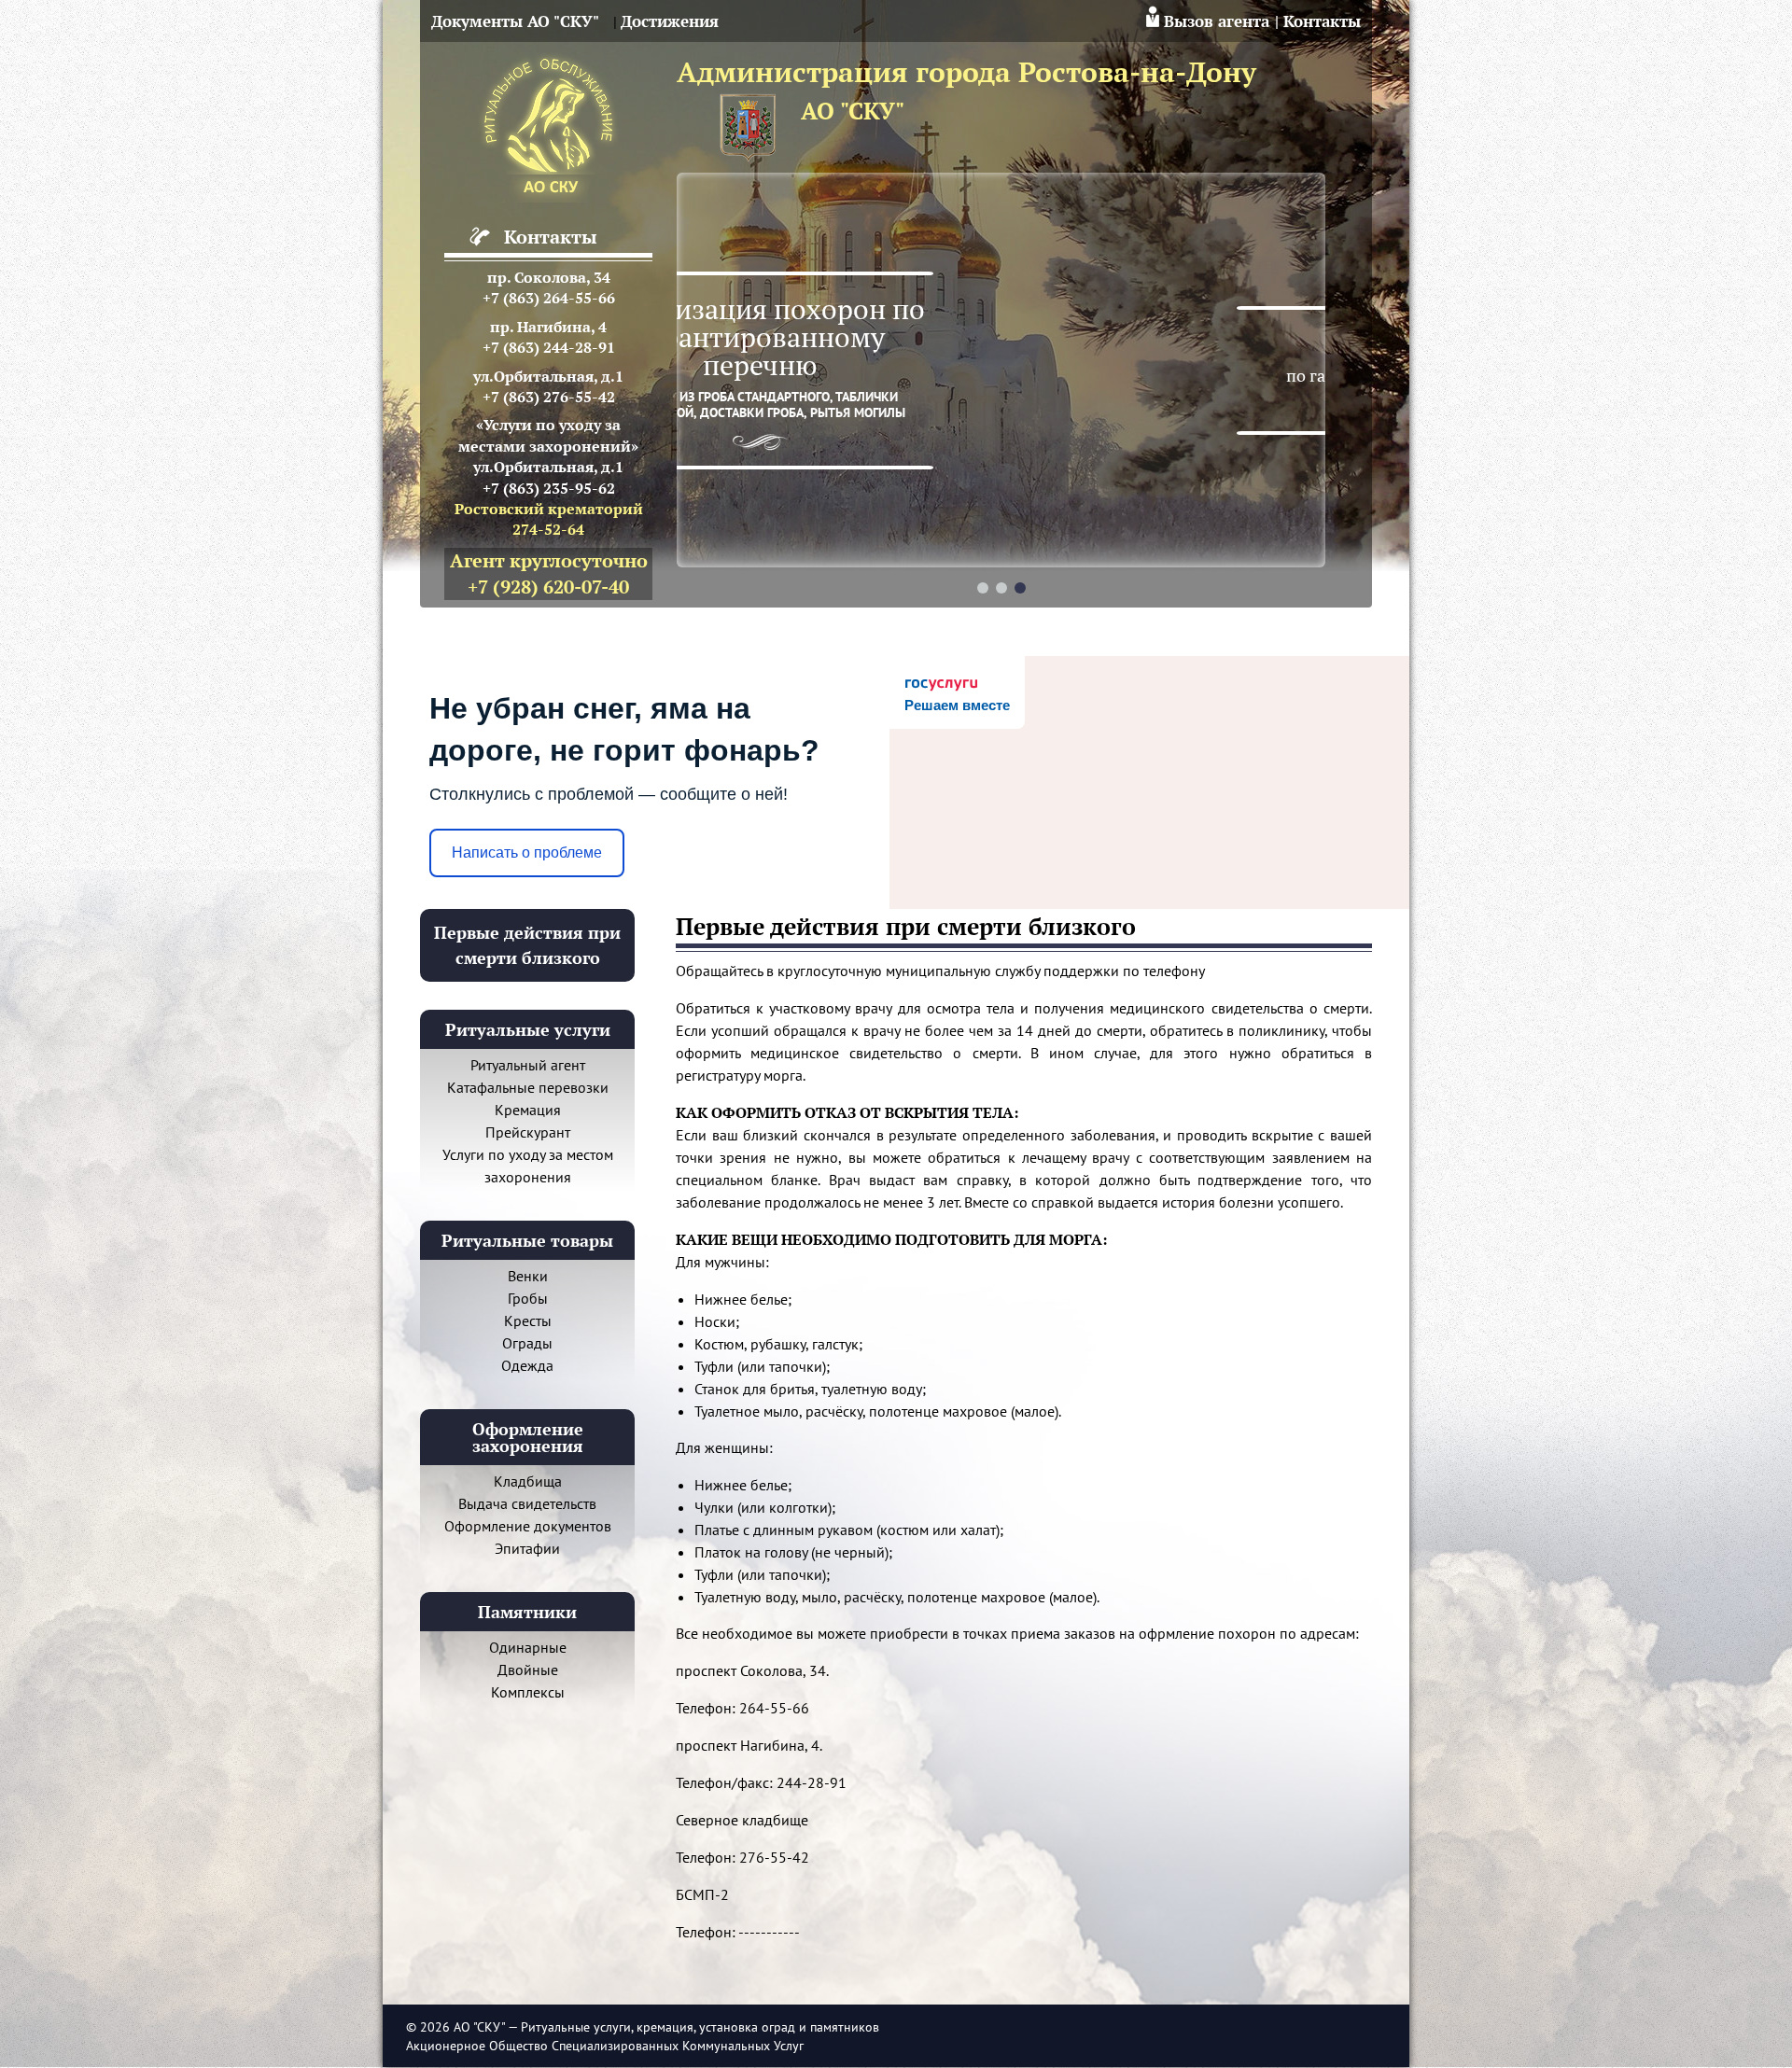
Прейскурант (528, 1132)
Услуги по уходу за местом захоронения (528, 1166)
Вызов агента (1217, 21)
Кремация (528, 1110)
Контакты (1322, 21)
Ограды (527, 1343)
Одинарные (528, 1647)
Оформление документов (528, 1526)
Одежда (527, 1365)
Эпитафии (527, 1548)
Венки (528, 1276)
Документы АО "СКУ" (515, 21)
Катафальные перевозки (528, 1087)
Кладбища (528, 1481)
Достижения (670, 21)
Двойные (528, 1670)
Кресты (528, 1320)
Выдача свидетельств (527, 1503)
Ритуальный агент (528, 1065)
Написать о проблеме (527, 852)
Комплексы (528, 1692)
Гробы (528, 1298)
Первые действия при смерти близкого (527, 945)
